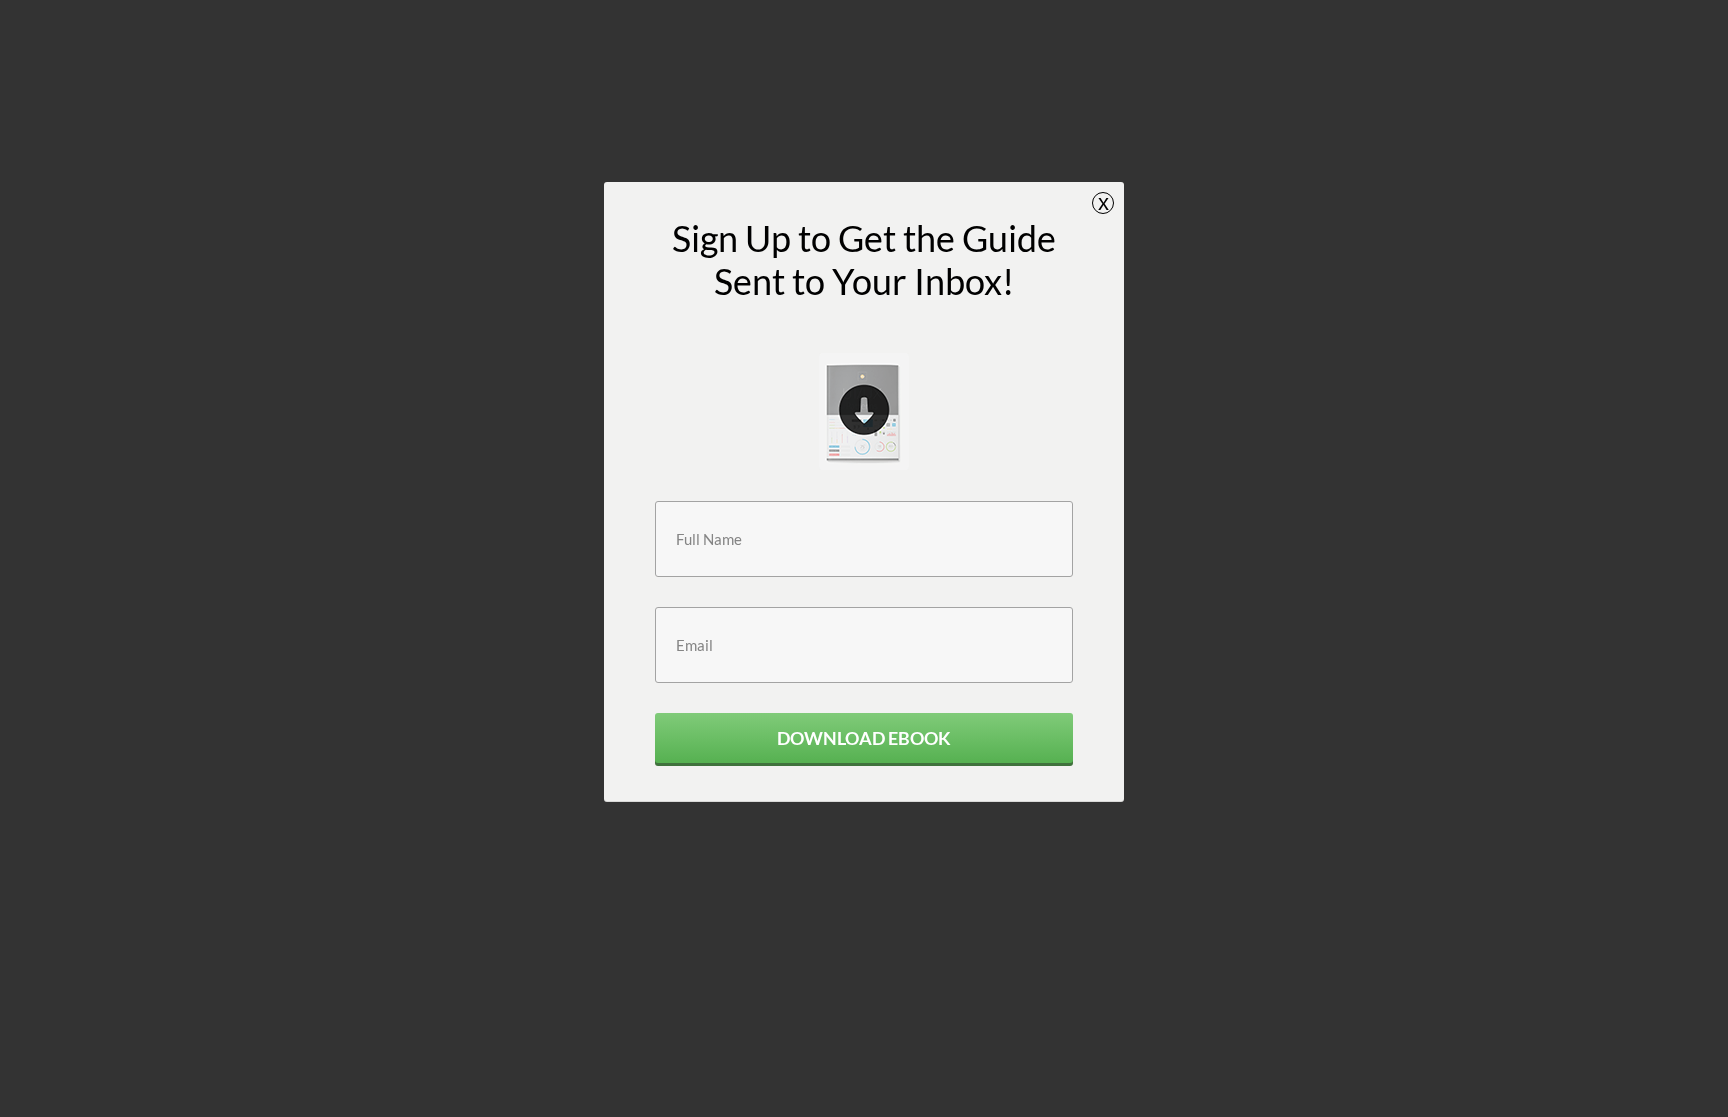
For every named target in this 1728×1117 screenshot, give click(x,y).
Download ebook (864, 738)
